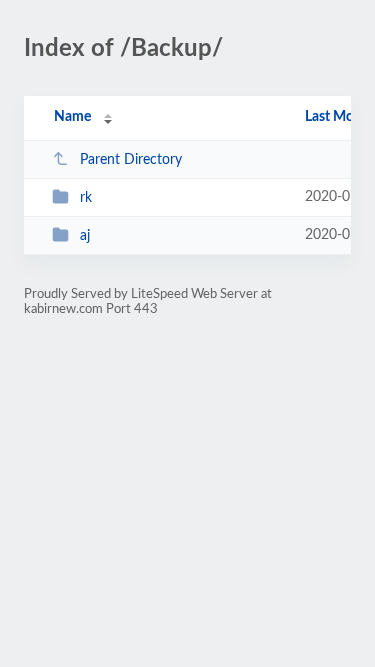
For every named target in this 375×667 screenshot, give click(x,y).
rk (86, 198)
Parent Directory (131, 160)
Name (72, 117)
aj (85, 236)
